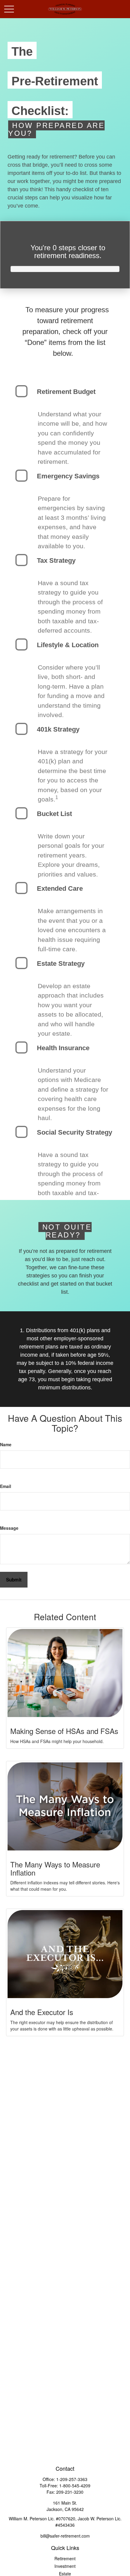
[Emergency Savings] (21, 476)
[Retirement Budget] (21, 391)
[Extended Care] (21, 888)
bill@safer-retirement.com (65, 2536)
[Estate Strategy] (21, 963)
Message (9, 1528)
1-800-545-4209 (75, 2486)
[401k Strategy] (21, 729)
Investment (65, 2566)
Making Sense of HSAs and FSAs (64, 1731)
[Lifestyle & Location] (21, 644)
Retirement (65, 2558)
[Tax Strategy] (21, 560)
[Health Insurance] (21, 1047)
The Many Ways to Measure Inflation (55, 1868)
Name (6, 1444)
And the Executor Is (42, 2012)
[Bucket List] (21, 813)
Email (6, 1486)
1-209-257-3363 (72, 2479)
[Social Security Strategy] (21, 1132)
